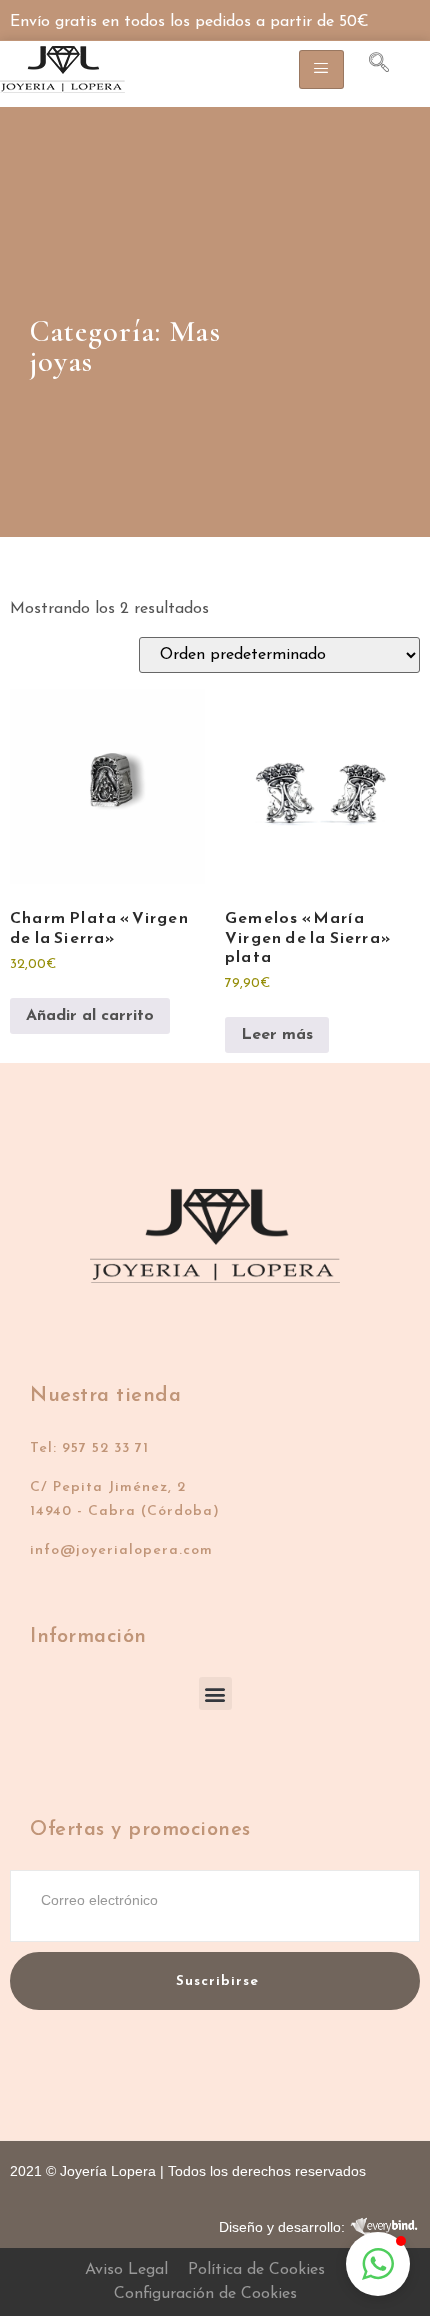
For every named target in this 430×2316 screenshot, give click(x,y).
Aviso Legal (126, 2270)
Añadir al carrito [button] (90, 1016)
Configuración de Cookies (205, 2294)
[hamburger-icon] (321, 69)
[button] (215, 1693)
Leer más (277, 1035)
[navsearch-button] (369, 66)
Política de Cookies (256, 2270)
